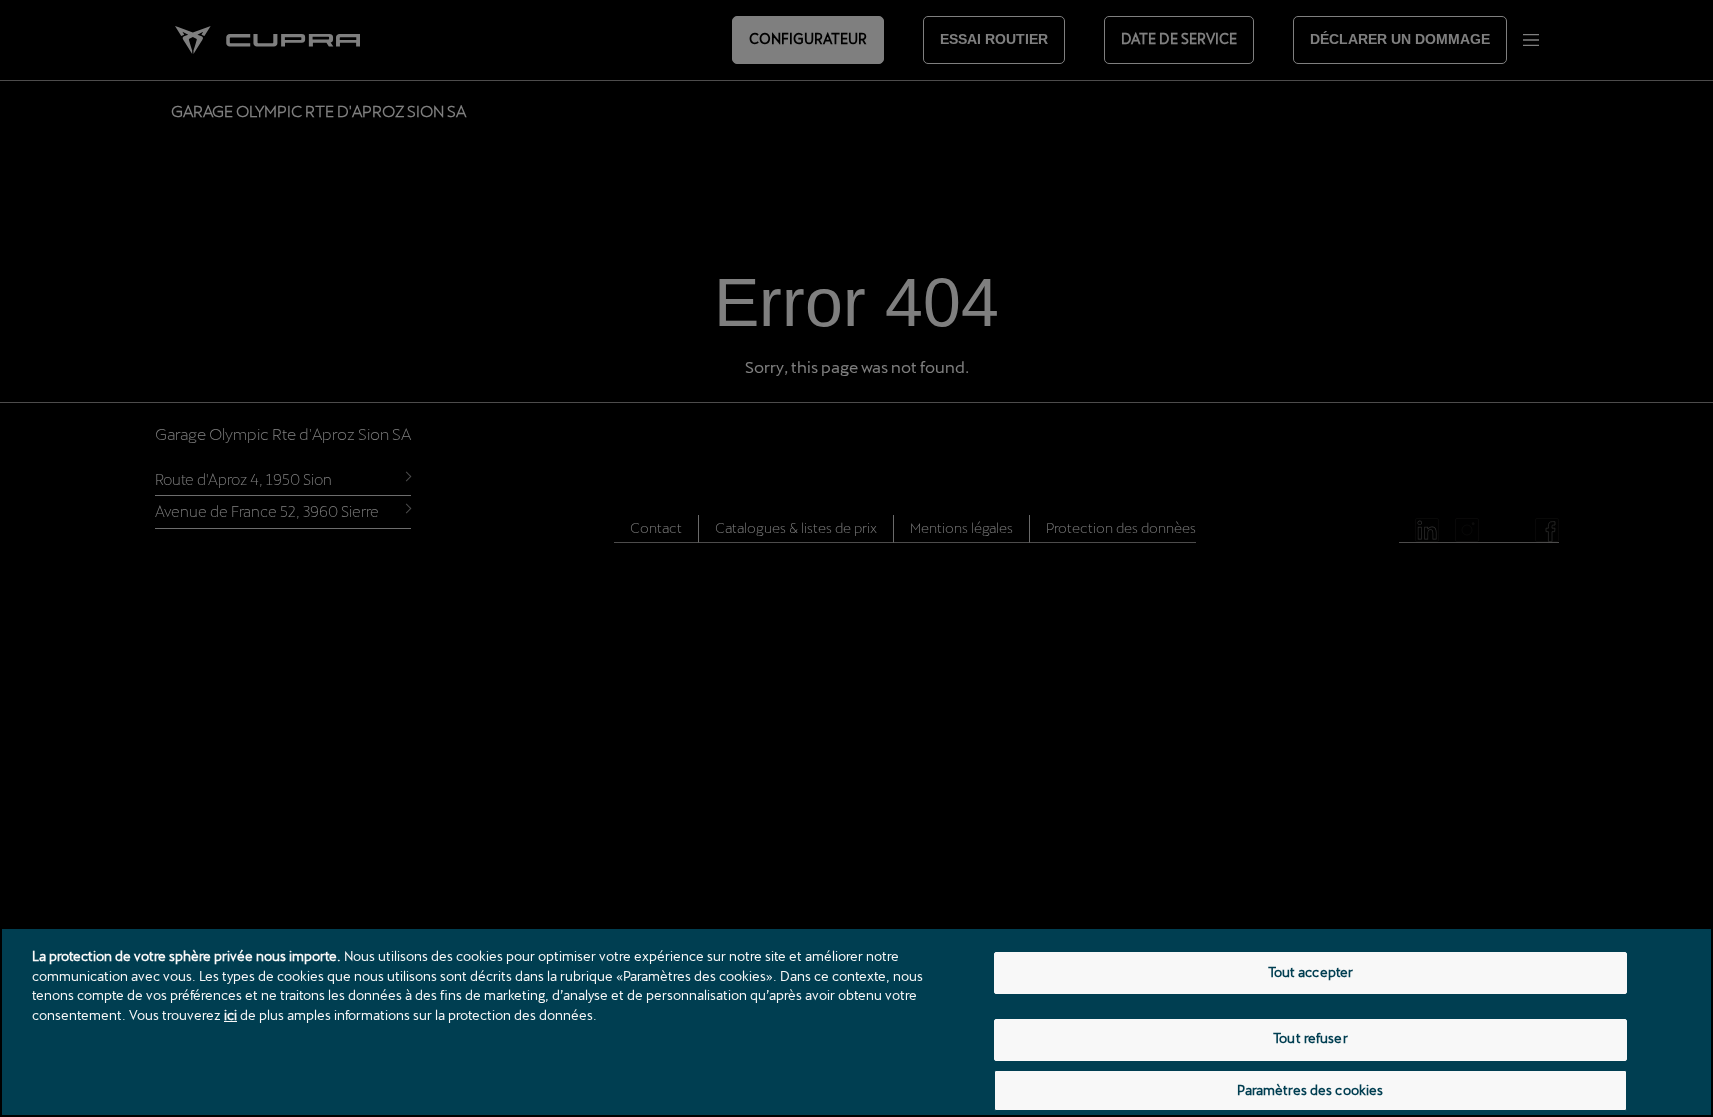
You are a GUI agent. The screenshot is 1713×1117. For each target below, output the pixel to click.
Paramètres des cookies (1310, 1090)
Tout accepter (1311, 972)
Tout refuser (1310, 1039)
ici (230, 1015)
